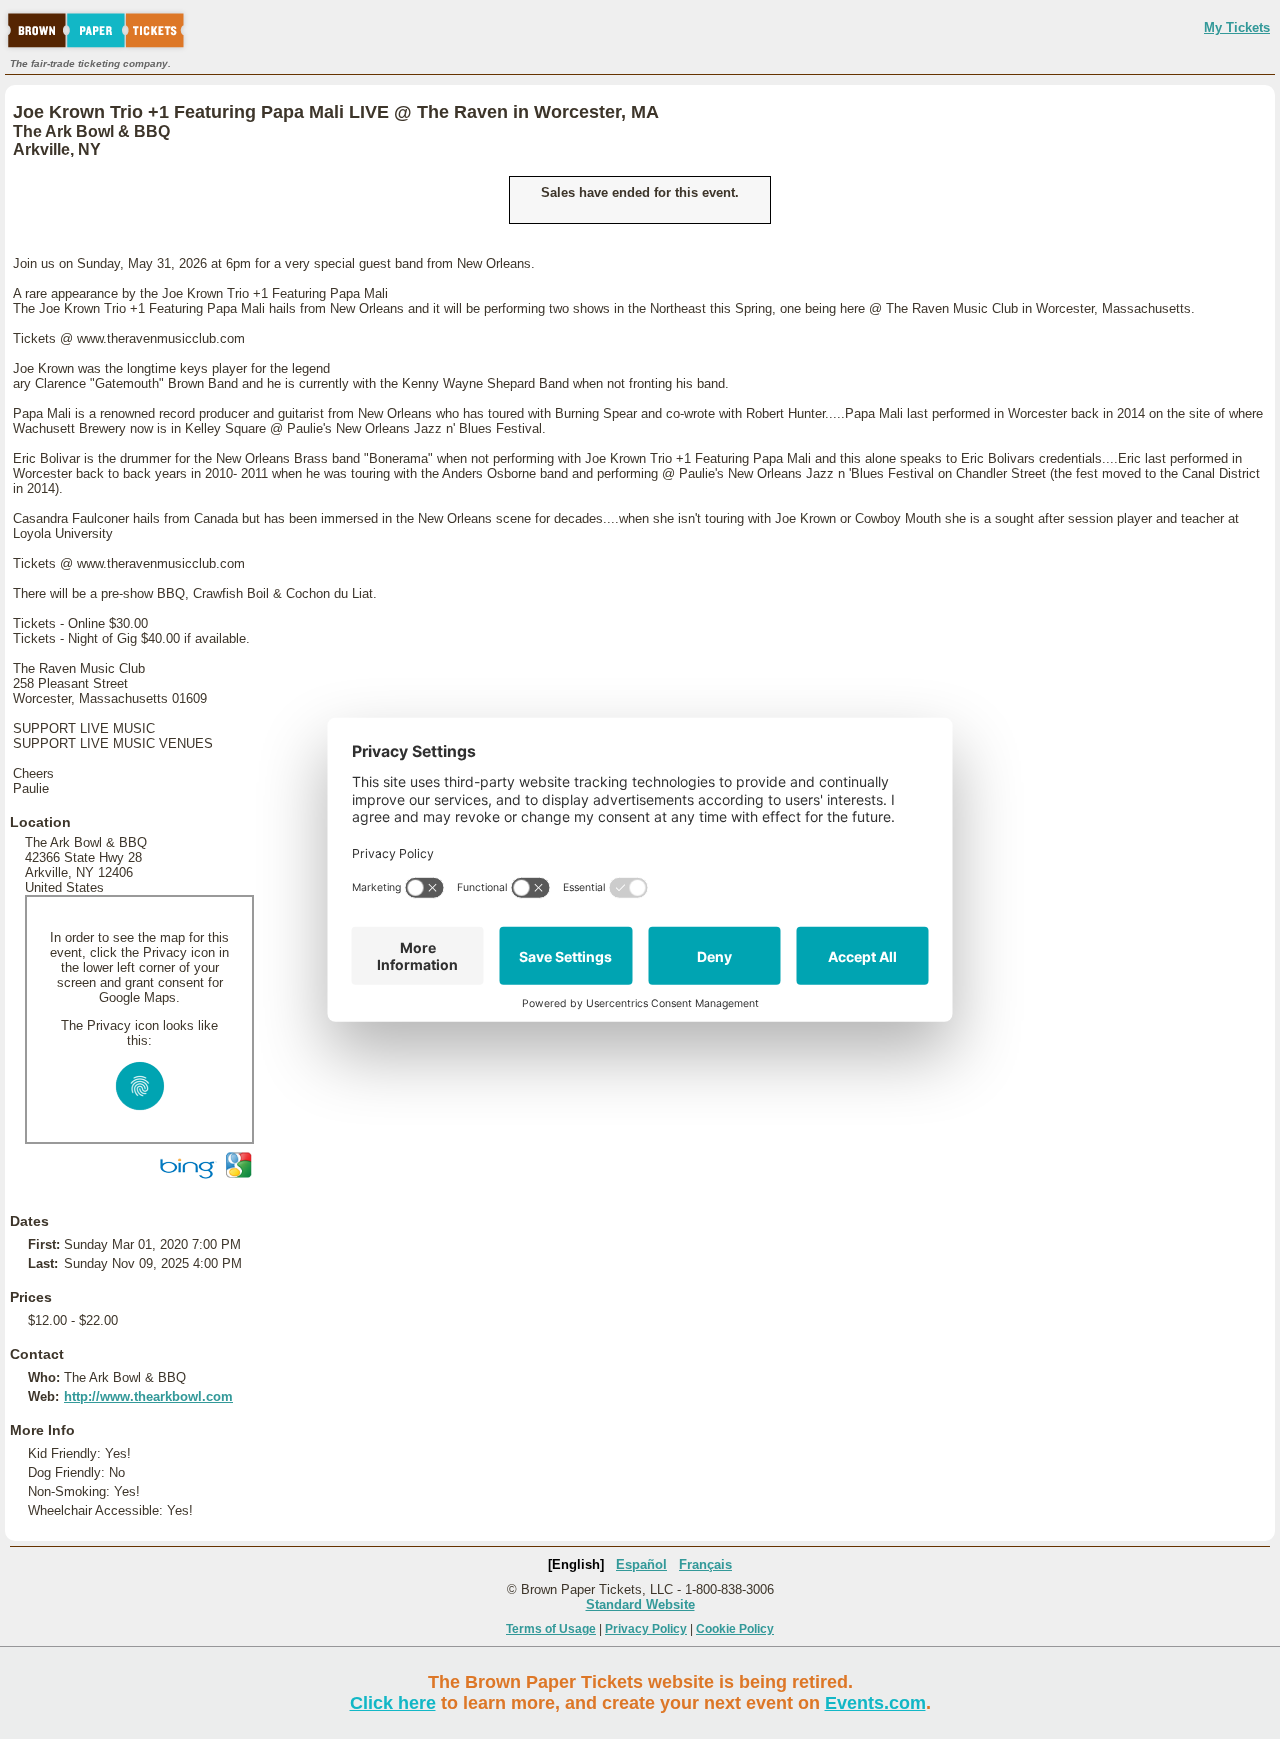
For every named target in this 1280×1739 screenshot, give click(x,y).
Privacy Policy (646, 1629)
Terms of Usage (551, 1629)
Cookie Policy (735, 1629)
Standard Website (640, 1604)
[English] (576, 1564)
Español (641, 1564)
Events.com (875, 1703)
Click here (393, 1703)
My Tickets (1237, 27)
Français (705, 1564)
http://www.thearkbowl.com (148, 1396)
